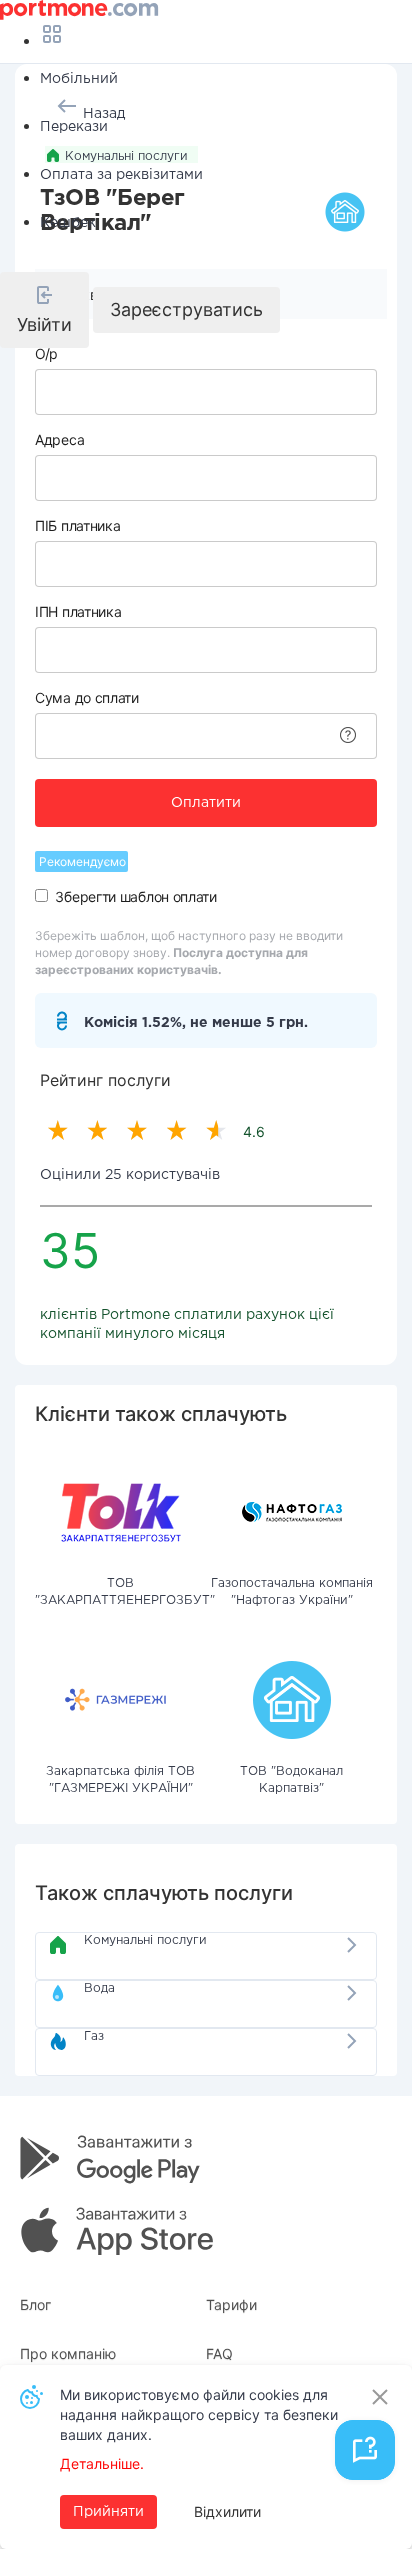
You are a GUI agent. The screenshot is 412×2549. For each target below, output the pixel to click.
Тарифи (231, 2304)
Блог (35, 2304)
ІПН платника (78, 611)
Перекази (74, 127)
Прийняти (108, 2512)
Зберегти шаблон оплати (135, 896)
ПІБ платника (77, 525)
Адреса (59, 439)
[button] (44, 310)
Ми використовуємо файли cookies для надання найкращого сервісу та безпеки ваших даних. (199, 2414)
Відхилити (227, 2511)
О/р (46, 353)
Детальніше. (102, 2463)
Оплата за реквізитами (121, 175)
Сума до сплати (87, 697)
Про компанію (68, 2353)
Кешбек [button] (68, 223)
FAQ (219, 2353)
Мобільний (79, 79)
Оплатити (206, 803)
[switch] (41, 895)
